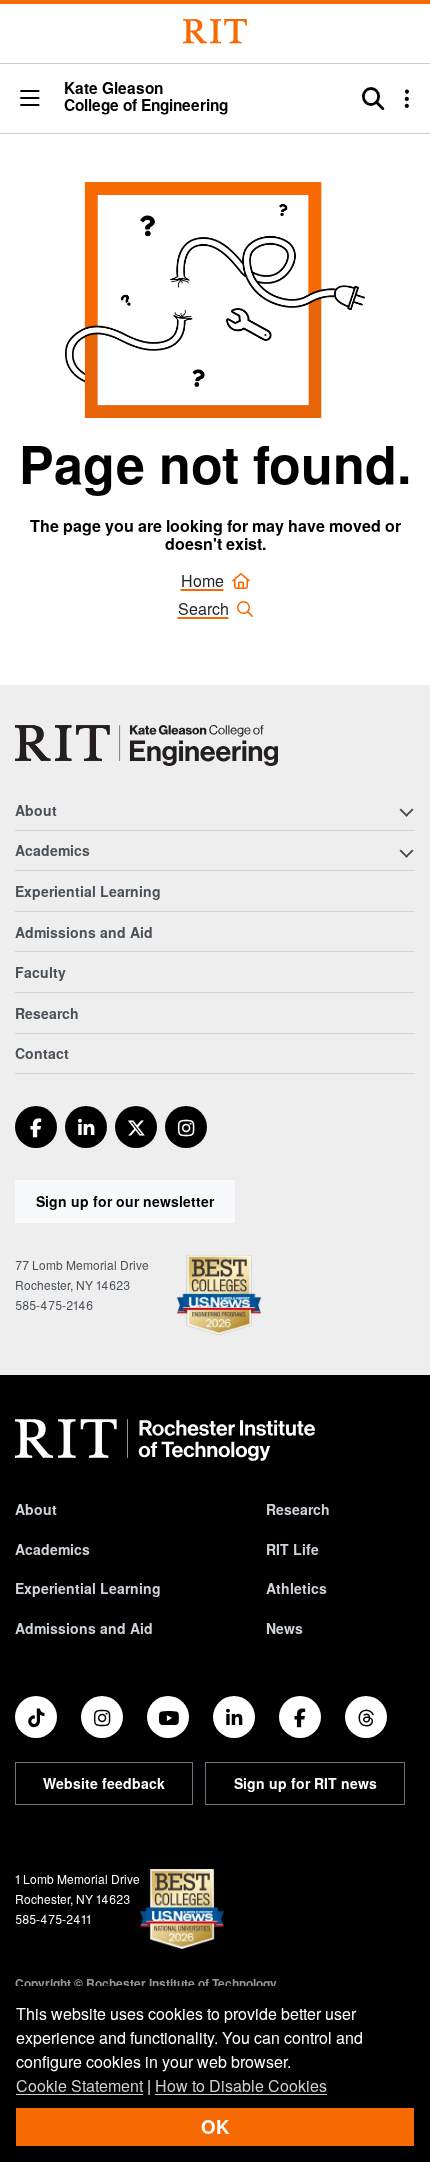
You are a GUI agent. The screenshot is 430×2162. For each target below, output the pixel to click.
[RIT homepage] (165, 1440)
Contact (42, 1053)
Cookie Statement (79, 2085)
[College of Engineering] (146, 745)
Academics (52, 1549)
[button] (30, 99)
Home (202, 580)
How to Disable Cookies (241, 2085)
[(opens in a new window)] (36, 1127)
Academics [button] (52, 850)
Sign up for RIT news (305, 1783)
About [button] (36, 810)
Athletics (296, 1588)
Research (47, 1013)
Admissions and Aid (84, 932)
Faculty (40, 972)
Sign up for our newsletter (125, 1201)
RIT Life (292, 1549)
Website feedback (104, 1783)
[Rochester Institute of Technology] (215, 31)
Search (203, 608)
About (36, 1509)
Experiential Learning (88, 891)
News (284, 1628)
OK (215, 2126)
